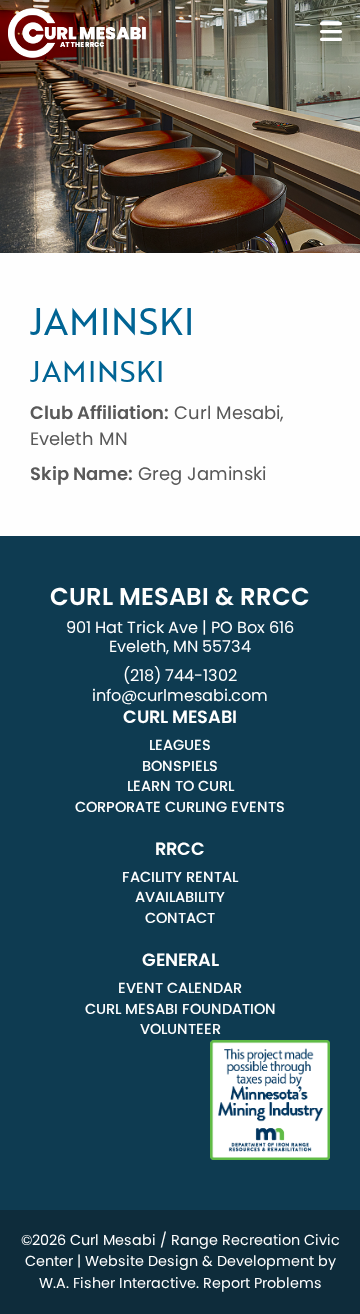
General (180, 960)
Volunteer (180, 1029)
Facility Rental (180, 877)
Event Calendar (180, 988)
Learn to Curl (180, 786)
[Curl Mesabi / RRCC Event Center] (77, 31)
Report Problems (262, 1283)
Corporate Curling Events (180, 807)
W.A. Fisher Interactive (117, 1283)
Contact (180, 918)
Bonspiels (180, 766)
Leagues (180, 745)
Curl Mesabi (180, 717)
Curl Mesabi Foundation (180, 1009)
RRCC (180, 849)
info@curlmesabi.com (180, 695)
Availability (180, 897)
